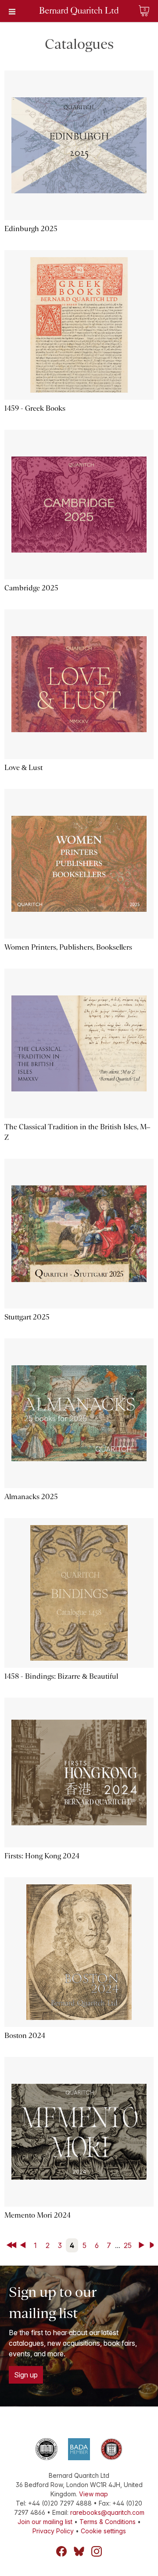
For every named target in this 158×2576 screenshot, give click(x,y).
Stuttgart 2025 (27, 1317)
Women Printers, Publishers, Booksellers (68, 947)
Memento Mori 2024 (38, 2215)
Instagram (97, 2551)
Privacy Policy (53, 2531)
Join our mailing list (45, 2522)
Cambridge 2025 (31, 588)
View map (93, 2494)
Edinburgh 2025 (31, 229)
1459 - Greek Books (35, 408)
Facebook (61, 2551)
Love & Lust (23, 768)
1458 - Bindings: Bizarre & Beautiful (61, 1676)
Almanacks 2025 (31, 1497)
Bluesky (79, 2551)
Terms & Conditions (108, 2522)
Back (25, 2245)
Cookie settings (103, 2531)
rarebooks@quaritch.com (107, 2512)
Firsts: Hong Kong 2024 (42, 1856)
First (12, 2245)
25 (128, 2245)
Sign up (26, 2375)
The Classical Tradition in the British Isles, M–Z (77, 1132)
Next (143, 2245)
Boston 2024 (25, 2036)
